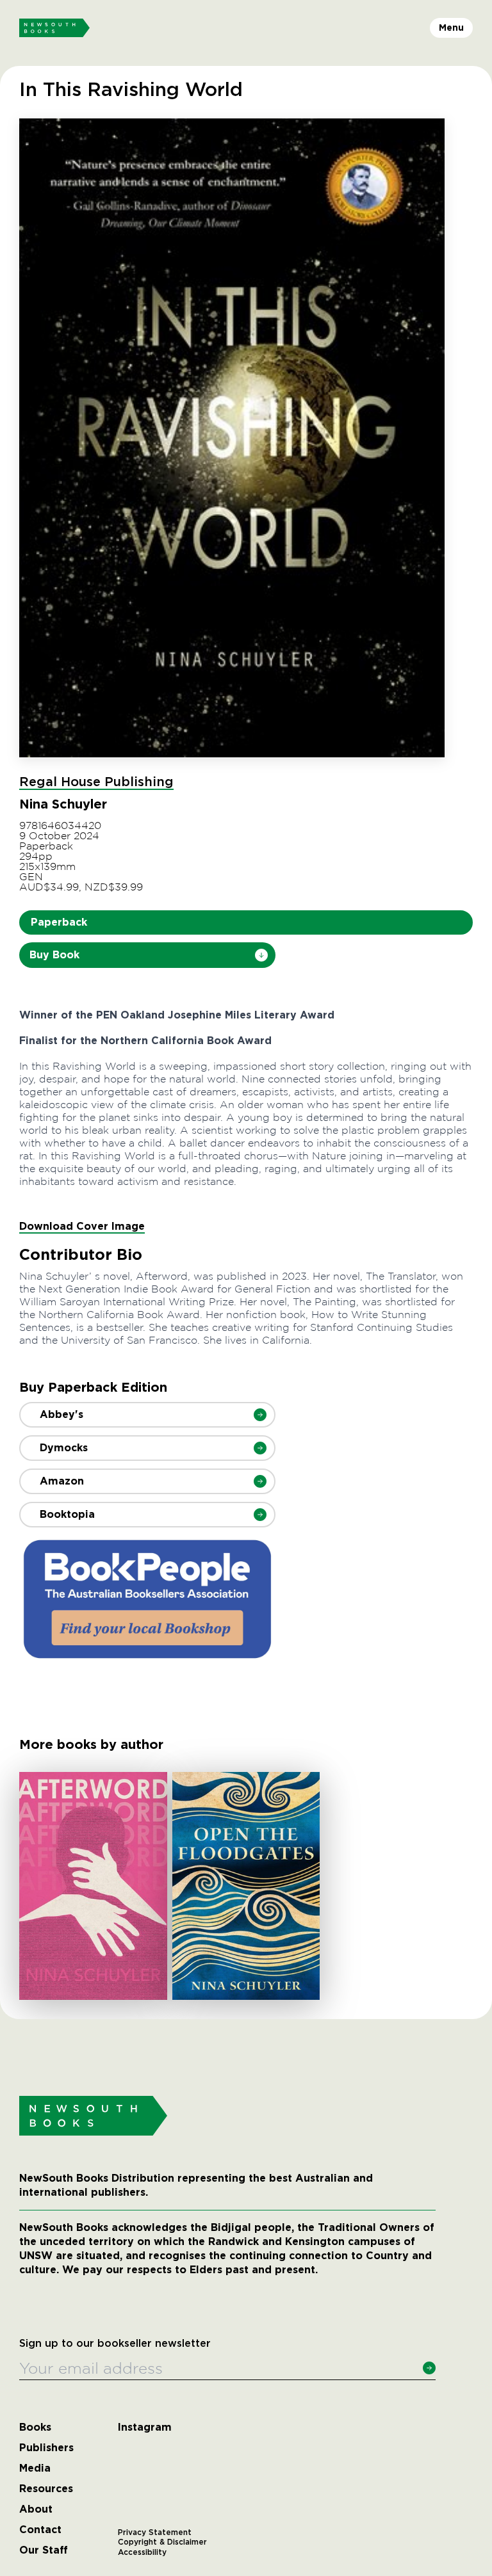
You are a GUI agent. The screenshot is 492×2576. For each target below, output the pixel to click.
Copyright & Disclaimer (162, 2542)
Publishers (46, 2448)
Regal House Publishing (96, 782)
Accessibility (142, 2552)
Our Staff (44, 2550)
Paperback (59, 922)
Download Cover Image (82, 1226)
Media (35, 2468)
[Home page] (54, 28)
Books (35, 2427)
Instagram (145, 2427)
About (36, 2509)
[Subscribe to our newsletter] (429, 2368)
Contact (40, 2530)
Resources (46, 2489)
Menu (451, 28)
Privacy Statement (155, 2532)
